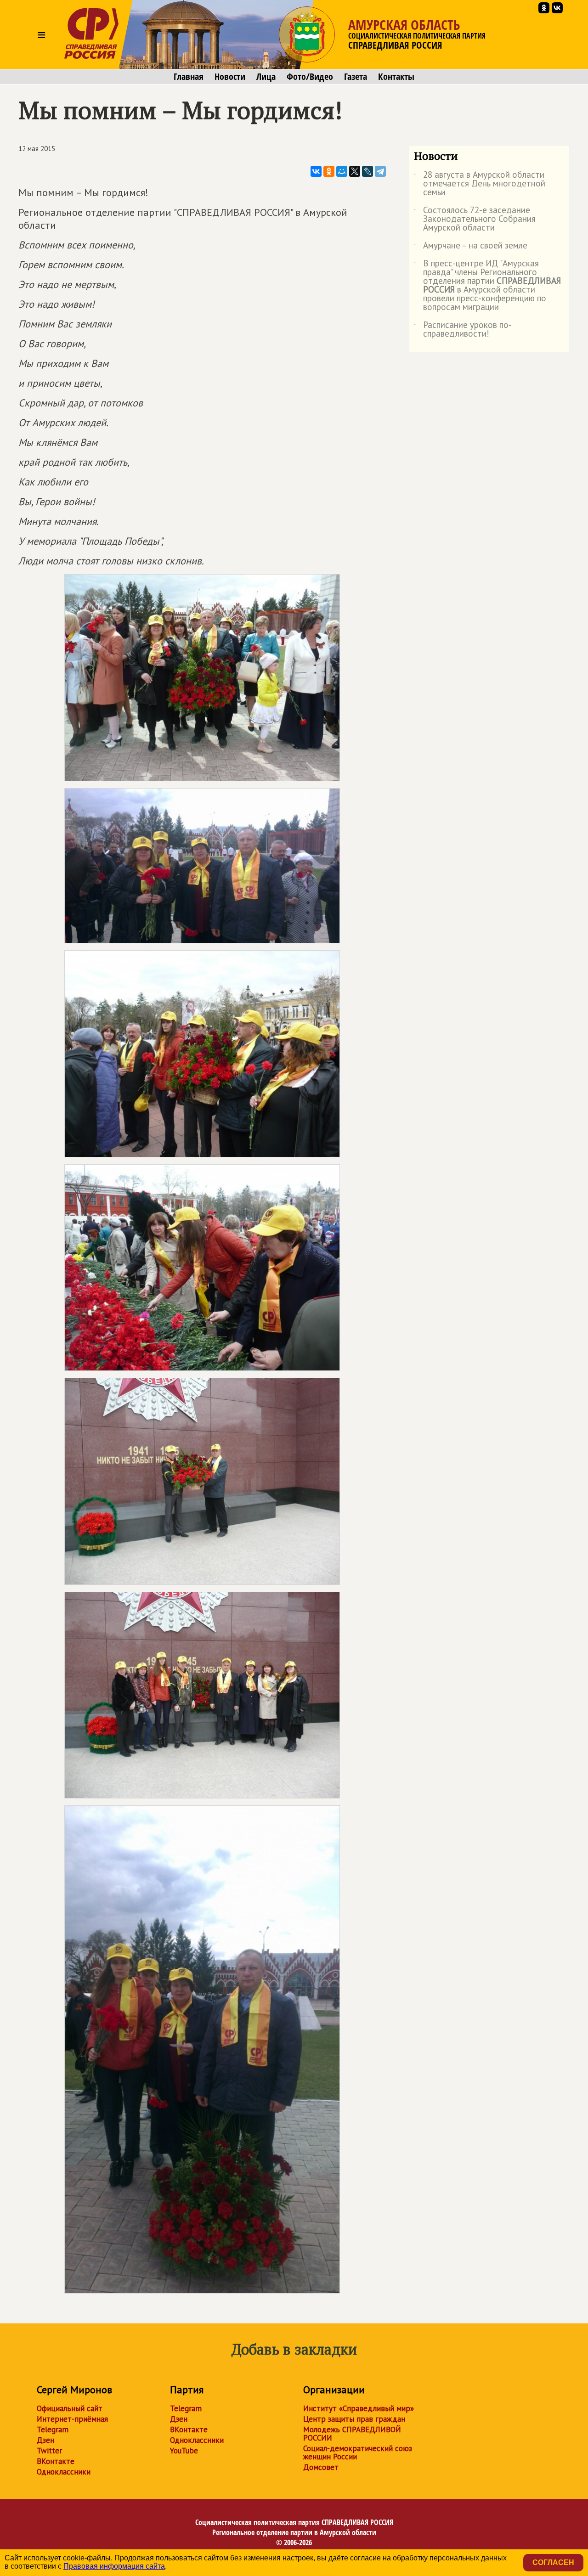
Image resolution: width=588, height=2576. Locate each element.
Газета (356, 77)
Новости (230, 77)
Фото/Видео (310, 77)
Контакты (396, 77)
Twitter (49, 2451)
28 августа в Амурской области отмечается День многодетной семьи (480, 184)
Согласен (553, 2562)
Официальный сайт (70, 2408)
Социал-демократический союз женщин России (358, 2452)
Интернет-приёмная (72, 2419)
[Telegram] (380, 171)
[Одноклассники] (329, 171)
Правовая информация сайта (114, 2566)
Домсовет (321, 2467)
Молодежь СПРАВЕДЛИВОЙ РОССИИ (352, 2434)
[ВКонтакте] (316, 171)
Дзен (45, 2440)
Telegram (53, 2429)
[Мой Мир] (342, 171)
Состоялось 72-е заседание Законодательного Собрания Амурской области (475, 219)
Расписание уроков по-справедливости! (463, 330)
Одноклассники (64, 2472)
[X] (355, 171)
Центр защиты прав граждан (354, 2419)
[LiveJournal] (367, 171)
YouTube (184, 2451)
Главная (189, 77)
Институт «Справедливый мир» (359, 2408)
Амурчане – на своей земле (471, 247)
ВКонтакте (56, 2461)
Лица (266, 77)
